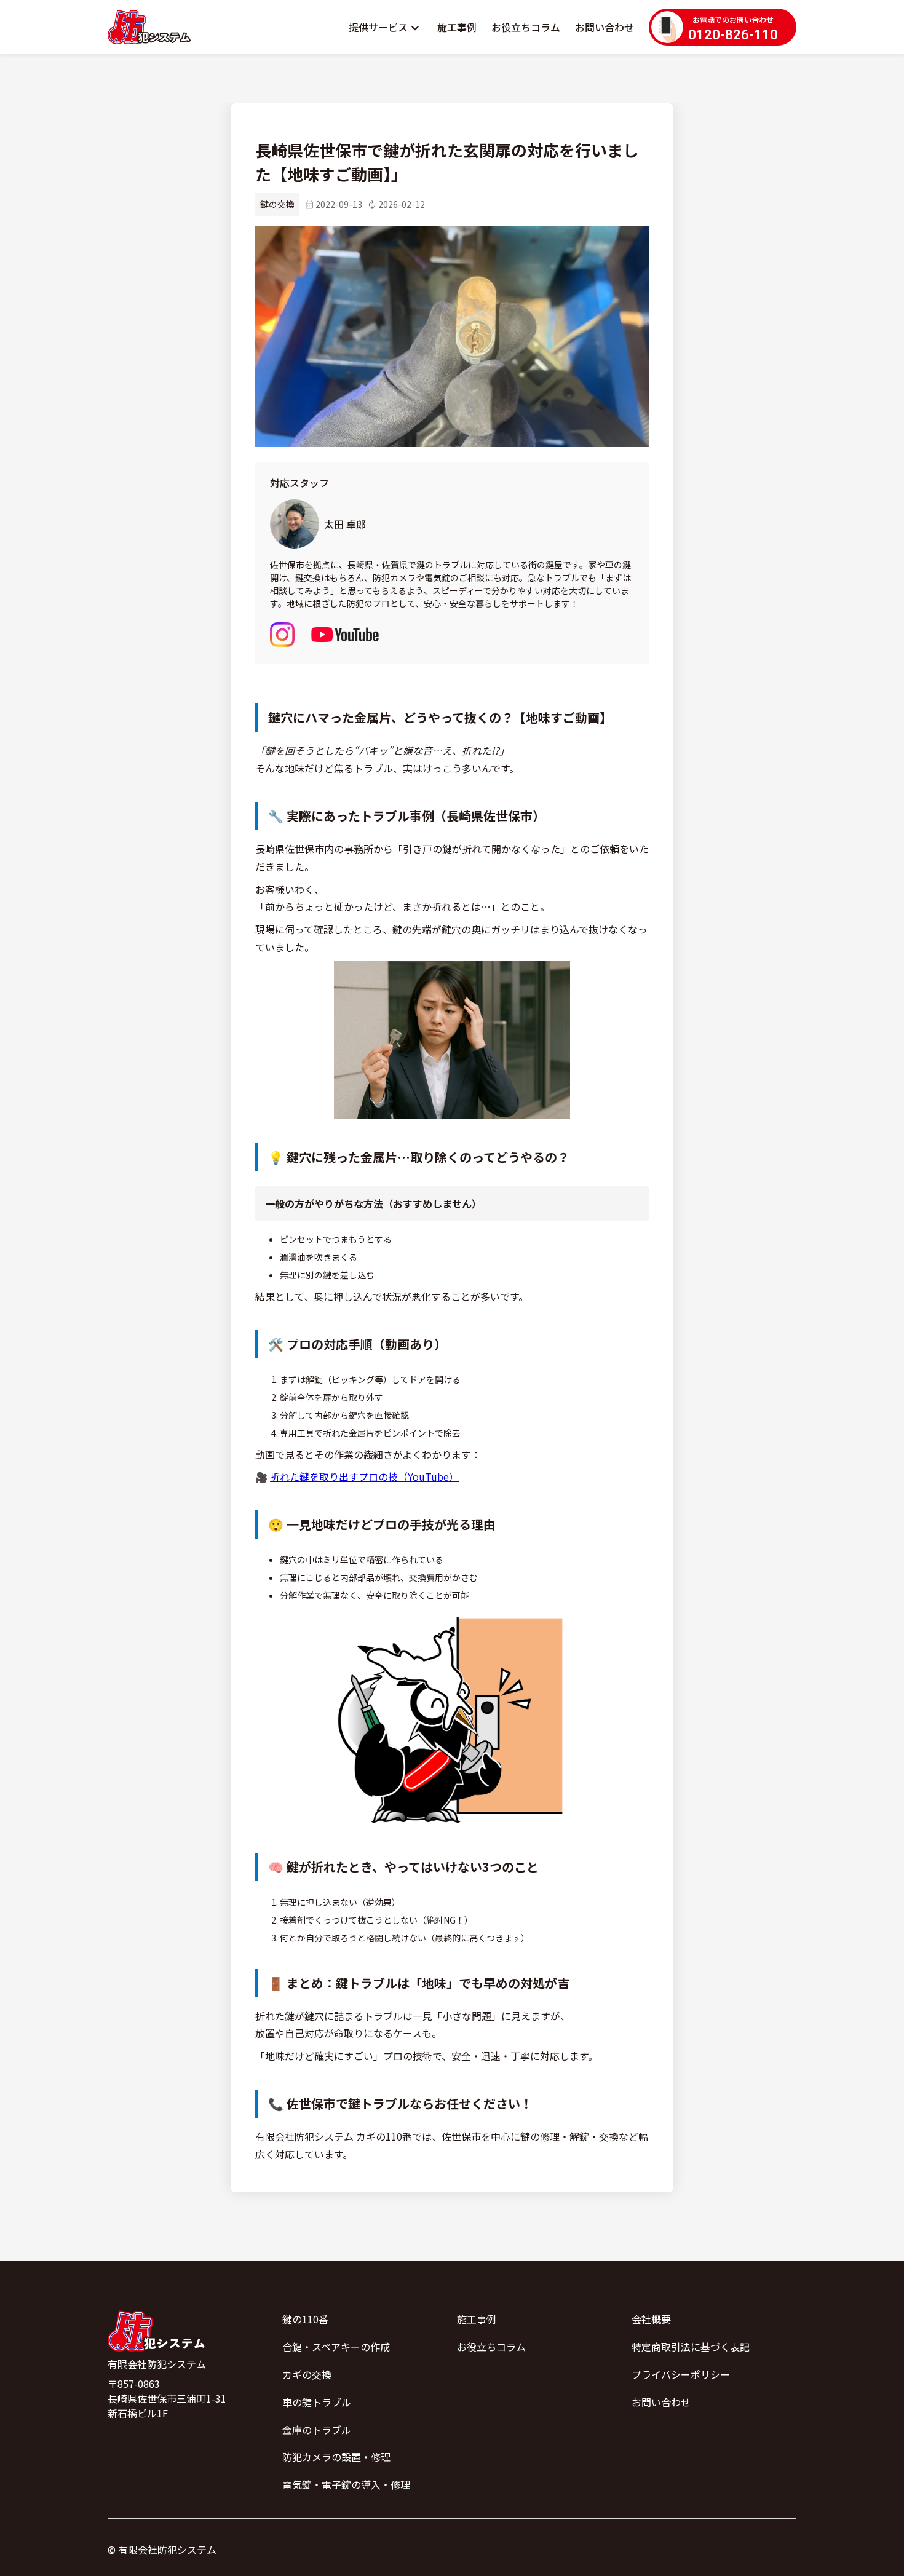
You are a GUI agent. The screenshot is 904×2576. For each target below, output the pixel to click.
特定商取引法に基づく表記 (691, 2347)
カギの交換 (307, 2374)
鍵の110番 (305, 2319)
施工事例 (457, 27)
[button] (386, 27)
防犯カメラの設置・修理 (336, 2457)
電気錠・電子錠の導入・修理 (346, 2484)
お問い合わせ (605, 27)
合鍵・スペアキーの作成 (336, 2347)
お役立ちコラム (526, 27)
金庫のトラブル (317, 2430)
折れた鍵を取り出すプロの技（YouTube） (364, 1476)
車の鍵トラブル (317, 2402)
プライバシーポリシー (681, 2374)
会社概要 (651, 2319)
